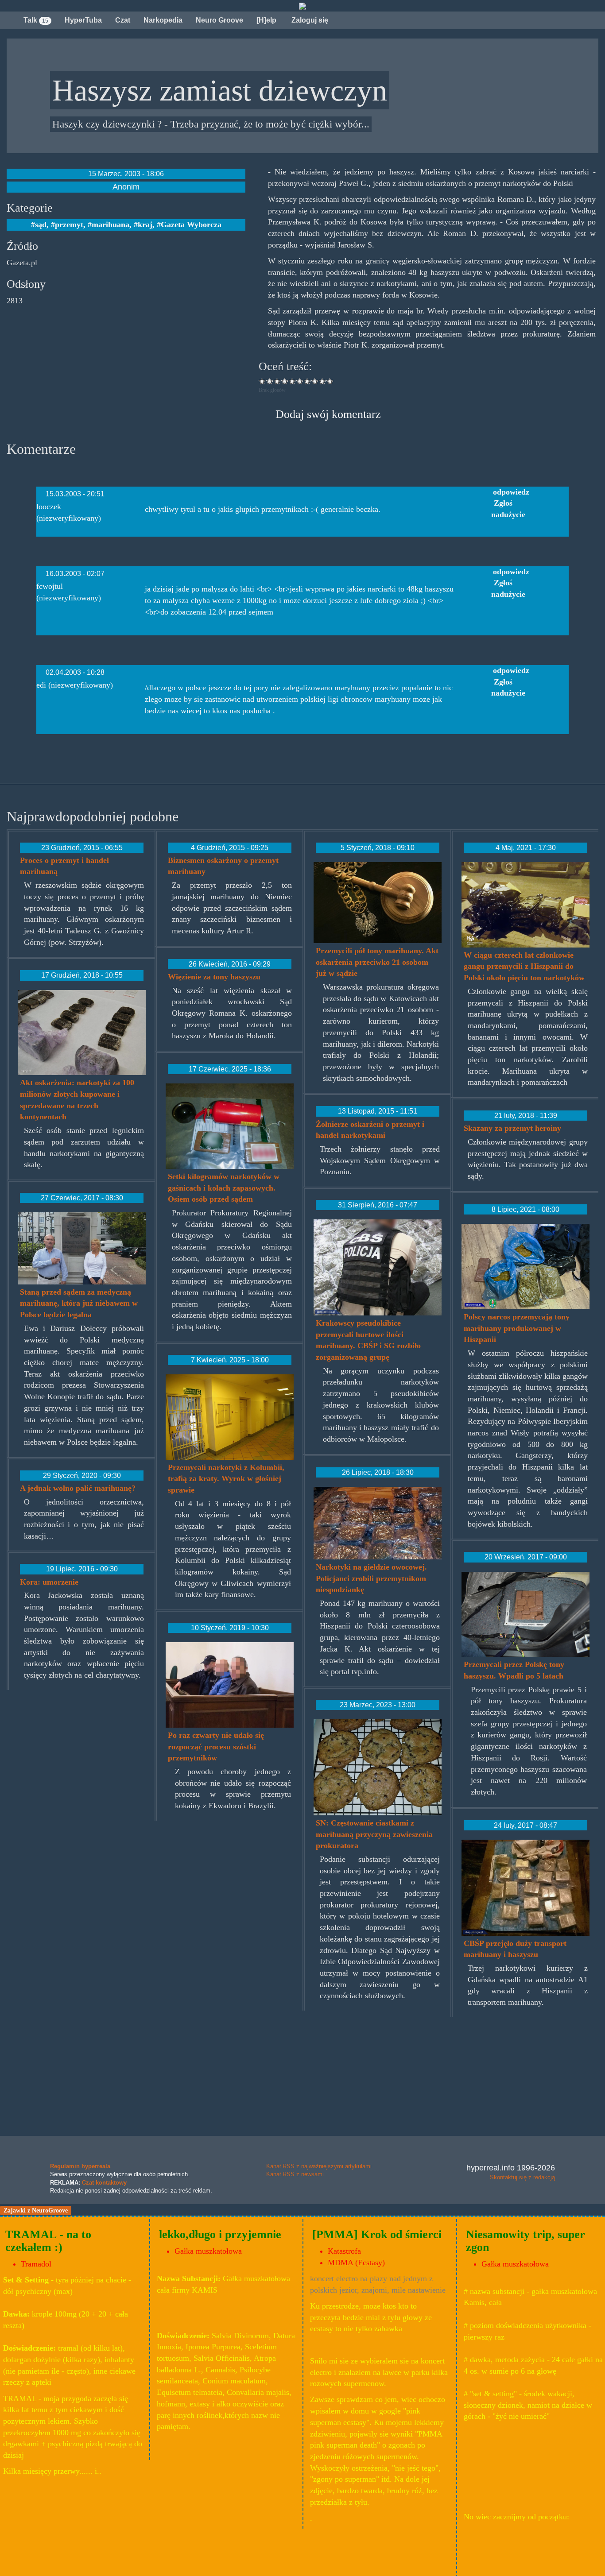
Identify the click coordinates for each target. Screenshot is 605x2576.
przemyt (69, 224)
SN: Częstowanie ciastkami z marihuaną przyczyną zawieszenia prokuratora (374, 1834)
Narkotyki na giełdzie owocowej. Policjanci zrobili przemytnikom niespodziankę (371, 1578)
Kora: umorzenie (49, 1582)
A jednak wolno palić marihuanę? (78, 1488)
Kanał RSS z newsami (295, 2174)
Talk (36, 20)
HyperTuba (83, 20)
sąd (41, 224)
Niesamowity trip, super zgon (525, 2241)
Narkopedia (163, 20)
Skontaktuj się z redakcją (522, 2177)
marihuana (111, 224)
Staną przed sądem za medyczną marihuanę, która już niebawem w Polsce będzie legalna (79, 1303)
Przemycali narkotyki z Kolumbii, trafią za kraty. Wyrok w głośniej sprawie (226, 1479)
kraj (145, 224)
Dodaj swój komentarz (328, 414)
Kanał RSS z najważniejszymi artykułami (319, 2166)
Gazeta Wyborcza (191, 224)
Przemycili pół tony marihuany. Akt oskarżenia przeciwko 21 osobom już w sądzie (377, 962)
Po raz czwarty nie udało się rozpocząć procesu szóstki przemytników (216, 1746)
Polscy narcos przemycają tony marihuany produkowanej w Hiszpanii (517, 1328)
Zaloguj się (309, 20)
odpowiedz (511, 492)
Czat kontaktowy (104, 2183)
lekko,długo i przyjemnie (220, 2234)
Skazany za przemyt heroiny (512, 1128)
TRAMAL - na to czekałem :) (48, 2241)
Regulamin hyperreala (80, 2166)
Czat (123, 20)
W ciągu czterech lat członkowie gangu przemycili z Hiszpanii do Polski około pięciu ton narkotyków (524, 966)
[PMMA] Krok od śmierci (377, 2234)
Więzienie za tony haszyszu (214, 977)
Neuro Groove (219, 20)
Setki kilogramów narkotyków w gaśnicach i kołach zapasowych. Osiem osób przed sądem (224, 1188)
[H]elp (266, 20)
